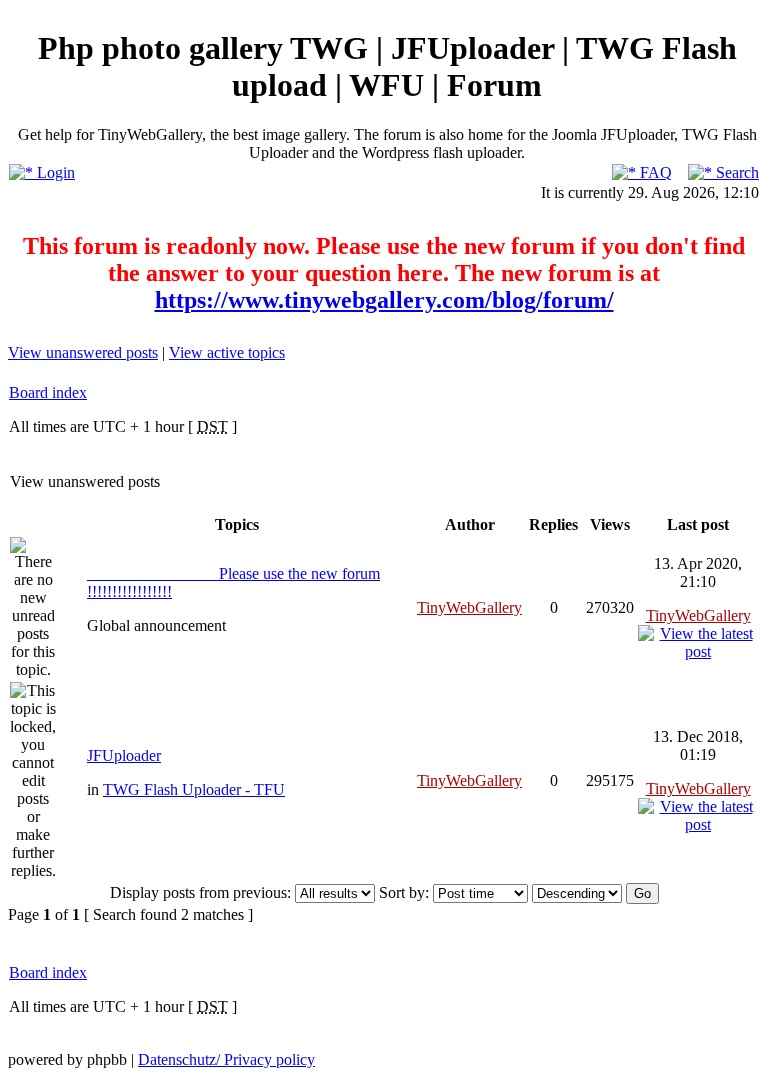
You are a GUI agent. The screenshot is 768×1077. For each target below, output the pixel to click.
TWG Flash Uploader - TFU (194, 789)
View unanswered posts (83, 352)
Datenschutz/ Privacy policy (226, 1059)
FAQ (654, 172)
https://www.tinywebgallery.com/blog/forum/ (384, 300)
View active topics (227, 352)
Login (54, 172)
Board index (48, 392)
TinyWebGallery (469, 607)
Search (735, 172)
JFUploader (124, 755)
